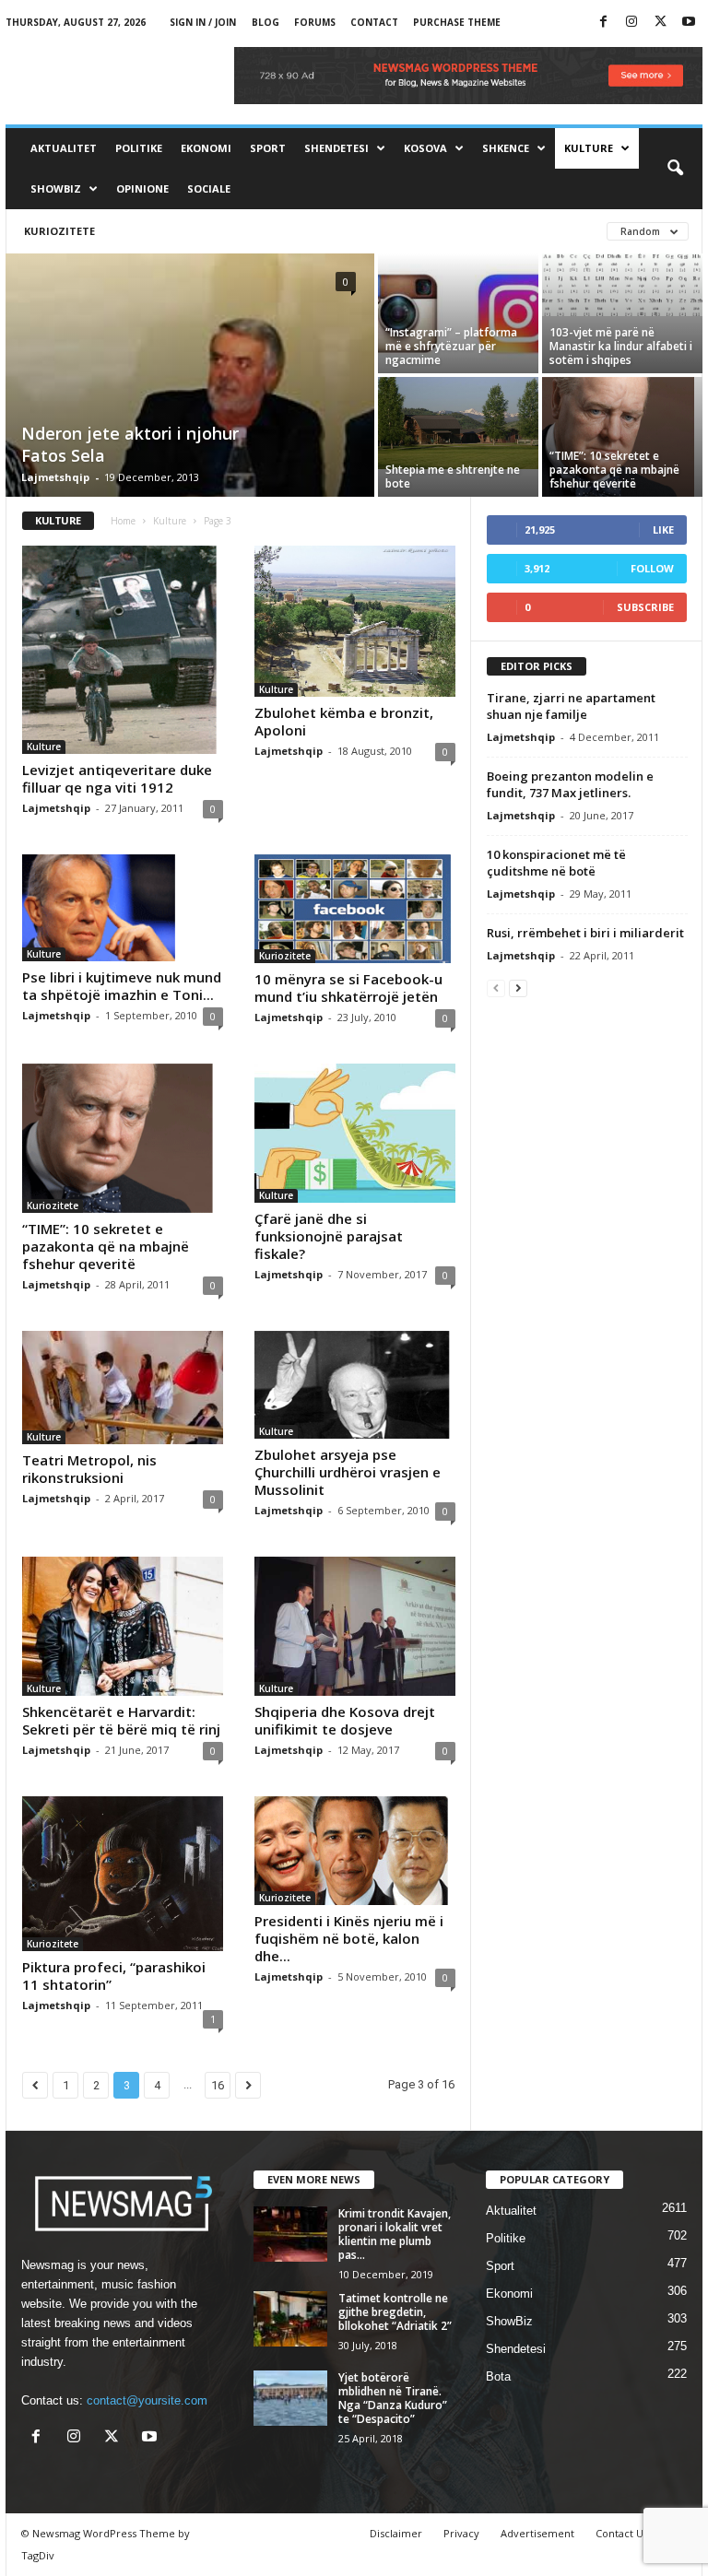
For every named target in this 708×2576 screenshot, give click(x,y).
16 (218, 2085)
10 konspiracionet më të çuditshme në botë (556, 863)
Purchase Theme (457, 22)
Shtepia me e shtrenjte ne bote (453, 476)
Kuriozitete (59, 231)
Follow (652, 568)
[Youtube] (689, 23)
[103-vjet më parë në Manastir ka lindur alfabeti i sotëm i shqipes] (622, 285)
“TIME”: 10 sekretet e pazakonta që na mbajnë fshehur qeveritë (614, 470)
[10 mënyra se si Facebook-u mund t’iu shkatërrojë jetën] (355, 908)
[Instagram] (631, 23)
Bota (498, 2376)
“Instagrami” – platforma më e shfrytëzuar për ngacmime (451, 346)
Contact (374, 22)
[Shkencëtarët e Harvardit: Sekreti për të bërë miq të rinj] (123, 1626)
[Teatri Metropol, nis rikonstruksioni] (123, 1388)
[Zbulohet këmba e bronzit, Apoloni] (355, 621)
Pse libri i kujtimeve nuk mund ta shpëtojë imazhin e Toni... (122, 986)
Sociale (209, 188)
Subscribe (645, 607)
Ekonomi (206, 148)
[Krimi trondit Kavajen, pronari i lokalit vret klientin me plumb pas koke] (290, 2234)
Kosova (425, 148)
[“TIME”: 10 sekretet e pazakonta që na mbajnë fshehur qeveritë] (622, 437)
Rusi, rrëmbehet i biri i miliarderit (585, 933)
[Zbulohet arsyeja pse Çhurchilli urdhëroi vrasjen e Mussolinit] (355, 1385)
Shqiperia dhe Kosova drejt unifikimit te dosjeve (345, 1720)
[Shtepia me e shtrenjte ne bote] (458, 423)
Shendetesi (336, 148)
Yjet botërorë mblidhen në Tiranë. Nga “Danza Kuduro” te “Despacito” (393, 2398)
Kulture (589, 148)
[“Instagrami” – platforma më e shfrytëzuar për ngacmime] (458, 313)
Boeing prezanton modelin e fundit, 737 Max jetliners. (570, 784)
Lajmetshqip (55, 477)
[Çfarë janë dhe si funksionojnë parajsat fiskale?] (355, 1133)
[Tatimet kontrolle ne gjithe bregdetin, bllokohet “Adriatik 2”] (290, 2319)
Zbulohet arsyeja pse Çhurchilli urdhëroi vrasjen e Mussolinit (348, 1472)
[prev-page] (496, 988)
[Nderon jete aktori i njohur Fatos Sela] (190, 407)
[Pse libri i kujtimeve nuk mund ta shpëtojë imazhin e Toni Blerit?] (123, 908)
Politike (139, 148)
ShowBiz (56, 188)
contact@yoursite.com (147, 2400)
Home (123, 521)
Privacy (461, 2533)
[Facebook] (603, 23)
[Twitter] (660, 23)
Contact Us (622, 2533)
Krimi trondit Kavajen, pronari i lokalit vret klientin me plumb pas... (395, 2234)
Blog (265, 22)
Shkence (506, 148)
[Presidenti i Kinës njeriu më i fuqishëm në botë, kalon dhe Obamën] (355, 1850)
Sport (268, 148)
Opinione (142, 188)
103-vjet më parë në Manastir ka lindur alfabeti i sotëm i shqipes (621, 346)
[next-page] (518, 988)
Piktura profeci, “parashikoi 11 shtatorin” (114, 1976)
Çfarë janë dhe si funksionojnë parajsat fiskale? (329, 1236)
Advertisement (537, 2533)
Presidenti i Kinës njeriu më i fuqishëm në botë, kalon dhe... (349, 1938)
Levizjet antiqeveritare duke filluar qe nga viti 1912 (117, 778)
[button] (675, 169)
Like (663, 529)
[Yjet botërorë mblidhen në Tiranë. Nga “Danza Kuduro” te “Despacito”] (290, 2398)
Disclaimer (396, 2533)
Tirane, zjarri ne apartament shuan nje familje (571, 706)
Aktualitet (64, 148)
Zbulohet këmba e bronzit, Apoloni (344, 721)
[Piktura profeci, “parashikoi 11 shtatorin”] (123, 1873)
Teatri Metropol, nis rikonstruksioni (89, 1469)
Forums (315, 22)
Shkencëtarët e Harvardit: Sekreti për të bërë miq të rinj (121, 1720)
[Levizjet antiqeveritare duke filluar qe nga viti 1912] (123, 650)
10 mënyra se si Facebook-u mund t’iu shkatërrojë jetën (348, 988)
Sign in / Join (203, 22)
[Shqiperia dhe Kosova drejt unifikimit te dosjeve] (355, 1626)
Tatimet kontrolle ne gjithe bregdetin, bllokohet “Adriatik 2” (395, 2312)
